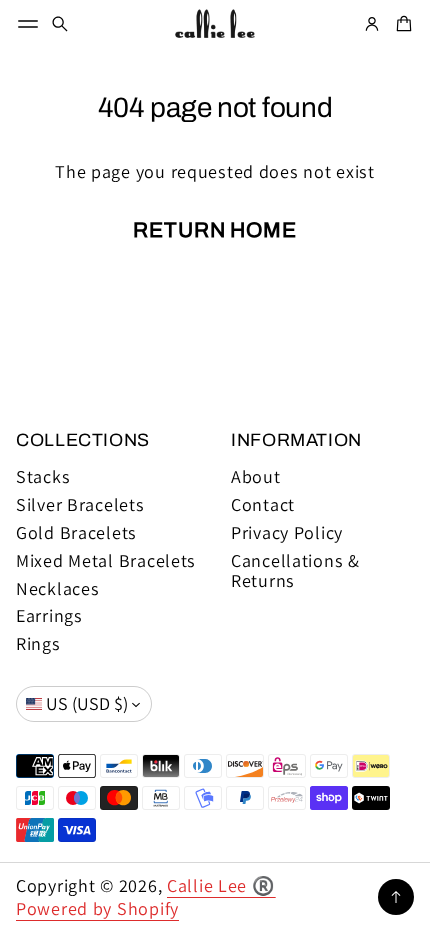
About (256, 477)
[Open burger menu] (28, 24)
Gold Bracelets (76, 533)
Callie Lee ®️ (221, 885)
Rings (38, 644)
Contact (263, 505)
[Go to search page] (60, 24)
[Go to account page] (372, 24)
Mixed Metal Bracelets (106, 561)
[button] (60, 24)
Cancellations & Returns (295, 571)
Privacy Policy (287, 533)
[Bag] (401, 24)
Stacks (43, 477)
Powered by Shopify (97, 908)
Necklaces (58, 589)
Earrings (49, 616)
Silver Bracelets (80, 505)
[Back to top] (396, 897)
